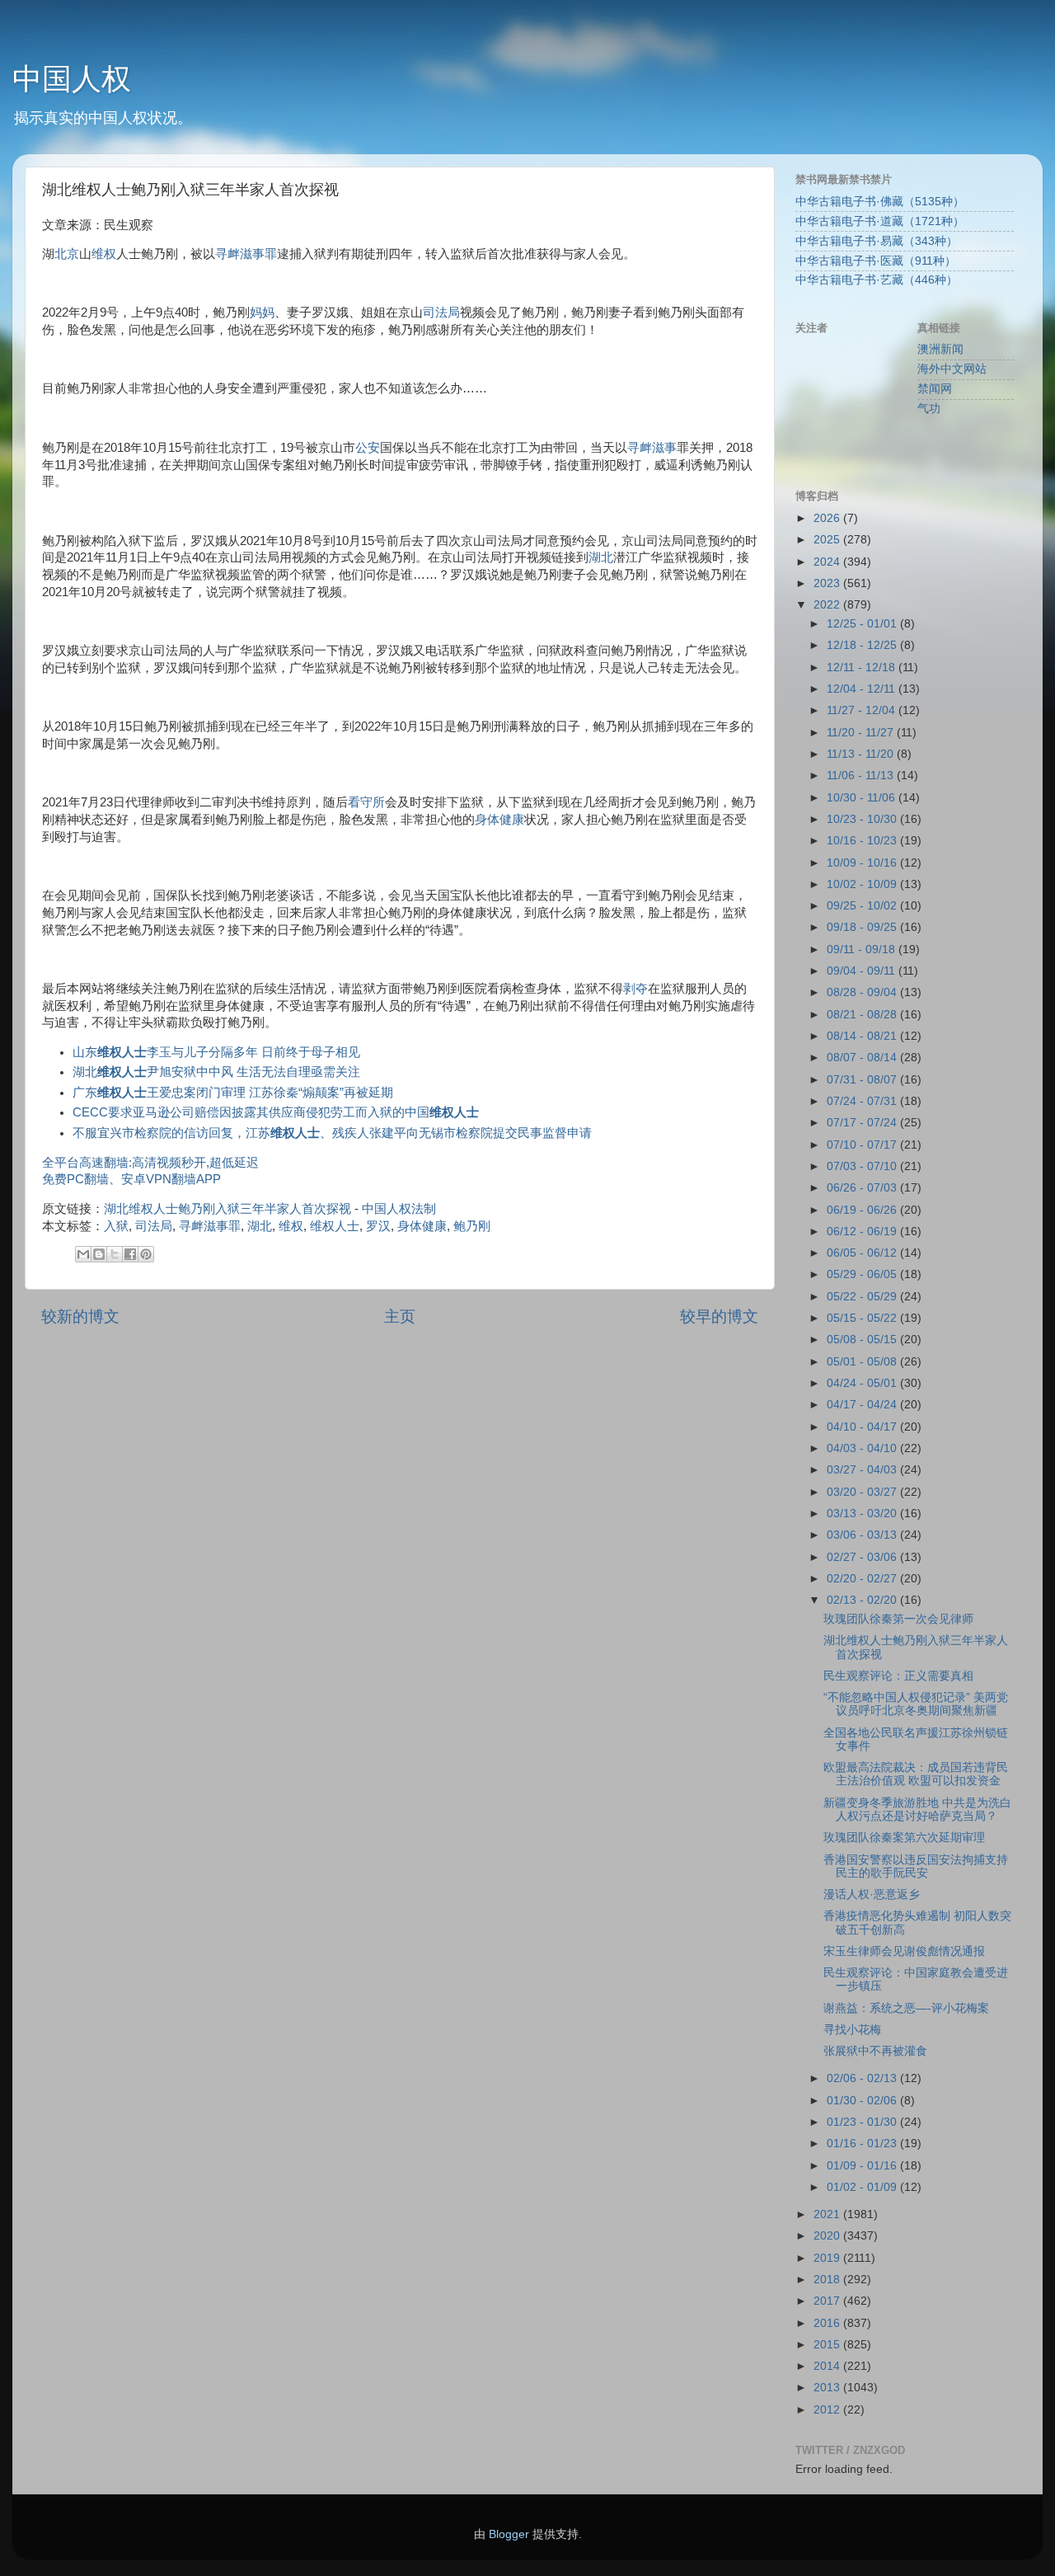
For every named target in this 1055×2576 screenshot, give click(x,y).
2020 (828, 2236)
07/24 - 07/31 (863, 1101)
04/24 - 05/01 (863, 1383)
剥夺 (635, 989)
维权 (104, 254)
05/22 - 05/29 (863, 1297)
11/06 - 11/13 (862, 776)
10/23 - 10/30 (863, 819)
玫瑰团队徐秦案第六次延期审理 (904, 1838)
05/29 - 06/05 (863, 1274)
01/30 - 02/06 (863, 2101)
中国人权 (72, 79)
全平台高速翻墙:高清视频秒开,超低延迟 (150, 1163)
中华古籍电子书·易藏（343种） (877, 241)
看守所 (366, 802)
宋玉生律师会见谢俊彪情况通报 (904, 1951)
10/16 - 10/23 (863, 841)
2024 (828, 562)
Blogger (509, 2534)
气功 (929, 409)
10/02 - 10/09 (863, 884)
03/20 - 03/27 (863, 1492)
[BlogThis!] (99, 1254)
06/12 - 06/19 (863, 1232)
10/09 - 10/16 (863, 863)
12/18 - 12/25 (863, 645)
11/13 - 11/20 (862, 754)
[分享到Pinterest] (146, 1254)
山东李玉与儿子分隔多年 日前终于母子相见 (216, 1052)
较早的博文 (719, 1316)
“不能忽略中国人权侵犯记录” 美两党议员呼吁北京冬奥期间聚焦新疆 (916, 1704)
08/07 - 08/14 (863, 1058)
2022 (828, 605)
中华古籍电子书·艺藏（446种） (877, 280)
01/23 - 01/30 (863, 2122)
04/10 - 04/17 (863, 1427)
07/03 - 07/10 (863, 1166)
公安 (368, 448)
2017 (828, 2301)
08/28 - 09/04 (863, 992)
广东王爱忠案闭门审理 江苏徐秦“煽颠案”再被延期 (233, 1093)
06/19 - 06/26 (863, 1210)
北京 (67, 254)
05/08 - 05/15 (863, 1340)
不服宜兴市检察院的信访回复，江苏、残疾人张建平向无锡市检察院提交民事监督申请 (332, 1133)
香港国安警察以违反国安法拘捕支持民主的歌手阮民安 (916, 1866)
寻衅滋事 (652, 448)
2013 (828, 2388)
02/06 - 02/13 (863, 2078)
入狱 (116, 1226)
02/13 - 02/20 (863, 1600)
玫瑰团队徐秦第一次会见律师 (898, 1619)
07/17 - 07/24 (863, 1123)
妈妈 (262, 313)
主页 (400, 1316)
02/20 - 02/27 (863, 1579)
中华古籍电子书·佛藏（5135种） (880, 202)
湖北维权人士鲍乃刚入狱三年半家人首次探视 (227, 1209)
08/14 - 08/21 (863, 1036)
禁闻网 (935, 389)
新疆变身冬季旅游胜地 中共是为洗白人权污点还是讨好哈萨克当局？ (917, 1810)
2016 (828, 2323)
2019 (828, 2258)
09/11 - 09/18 (863, 950)
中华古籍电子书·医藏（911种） (876, 261)
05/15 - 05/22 (863, 1318)
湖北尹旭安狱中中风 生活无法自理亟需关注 (216, 1072)
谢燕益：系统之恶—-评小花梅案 (906, 2008)
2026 (828, 518)
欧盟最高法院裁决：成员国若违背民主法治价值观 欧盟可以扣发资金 (916, 1774)
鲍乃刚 (472, 1226)
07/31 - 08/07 (863, 1080)
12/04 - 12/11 (863, 689)
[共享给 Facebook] (130, 1254)
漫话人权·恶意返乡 (872, 1894)
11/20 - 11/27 (862, 733)
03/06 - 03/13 (863, 1535)
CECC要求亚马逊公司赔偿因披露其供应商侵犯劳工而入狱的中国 (276, 1112)
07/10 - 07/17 (863, 1145)
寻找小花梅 (852, 2030)
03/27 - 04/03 (863, 1470)
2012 (828, 2410)
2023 (828, 583)
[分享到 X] (115, 1254)
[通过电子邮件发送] (83, 1254)
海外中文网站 (952, 369)
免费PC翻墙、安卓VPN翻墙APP (131, 1179)
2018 (828, 2280)
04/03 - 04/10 (863, 1448)
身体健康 (499, 820)
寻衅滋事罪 (246, 254)
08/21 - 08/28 (863, 1015)
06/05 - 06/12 (863, 1253)
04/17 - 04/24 (863, 1405)
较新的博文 (80, 1316)
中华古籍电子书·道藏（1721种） (880, 221)
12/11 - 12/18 (863, 668)
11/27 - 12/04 (863, 710)
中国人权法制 (399, 1209)
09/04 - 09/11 (863, 971)
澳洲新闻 (940, 349)
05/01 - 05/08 (863, 1362)
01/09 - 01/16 (863, 2166)
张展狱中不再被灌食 (875, 2051)
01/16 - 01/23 (863, 2144)
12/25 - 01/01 (863, 624)
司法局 (441, 313)
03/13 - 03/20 (863, 1514)
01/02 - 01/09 (863, 2187)
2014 (828, 2366)
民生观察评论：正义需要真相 (898, 1676)
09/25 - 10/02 (863, 906)
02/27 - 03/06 (863, 1557)
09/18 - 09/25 (863, 927)
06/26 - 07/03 (863, 1188)
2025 (828, 540)
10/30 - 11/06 (863, 798)
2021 (828, 2214)
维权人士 (335, 1226)
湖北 (601, 557)
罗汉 (378, 1226)
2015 (828, 2345)
